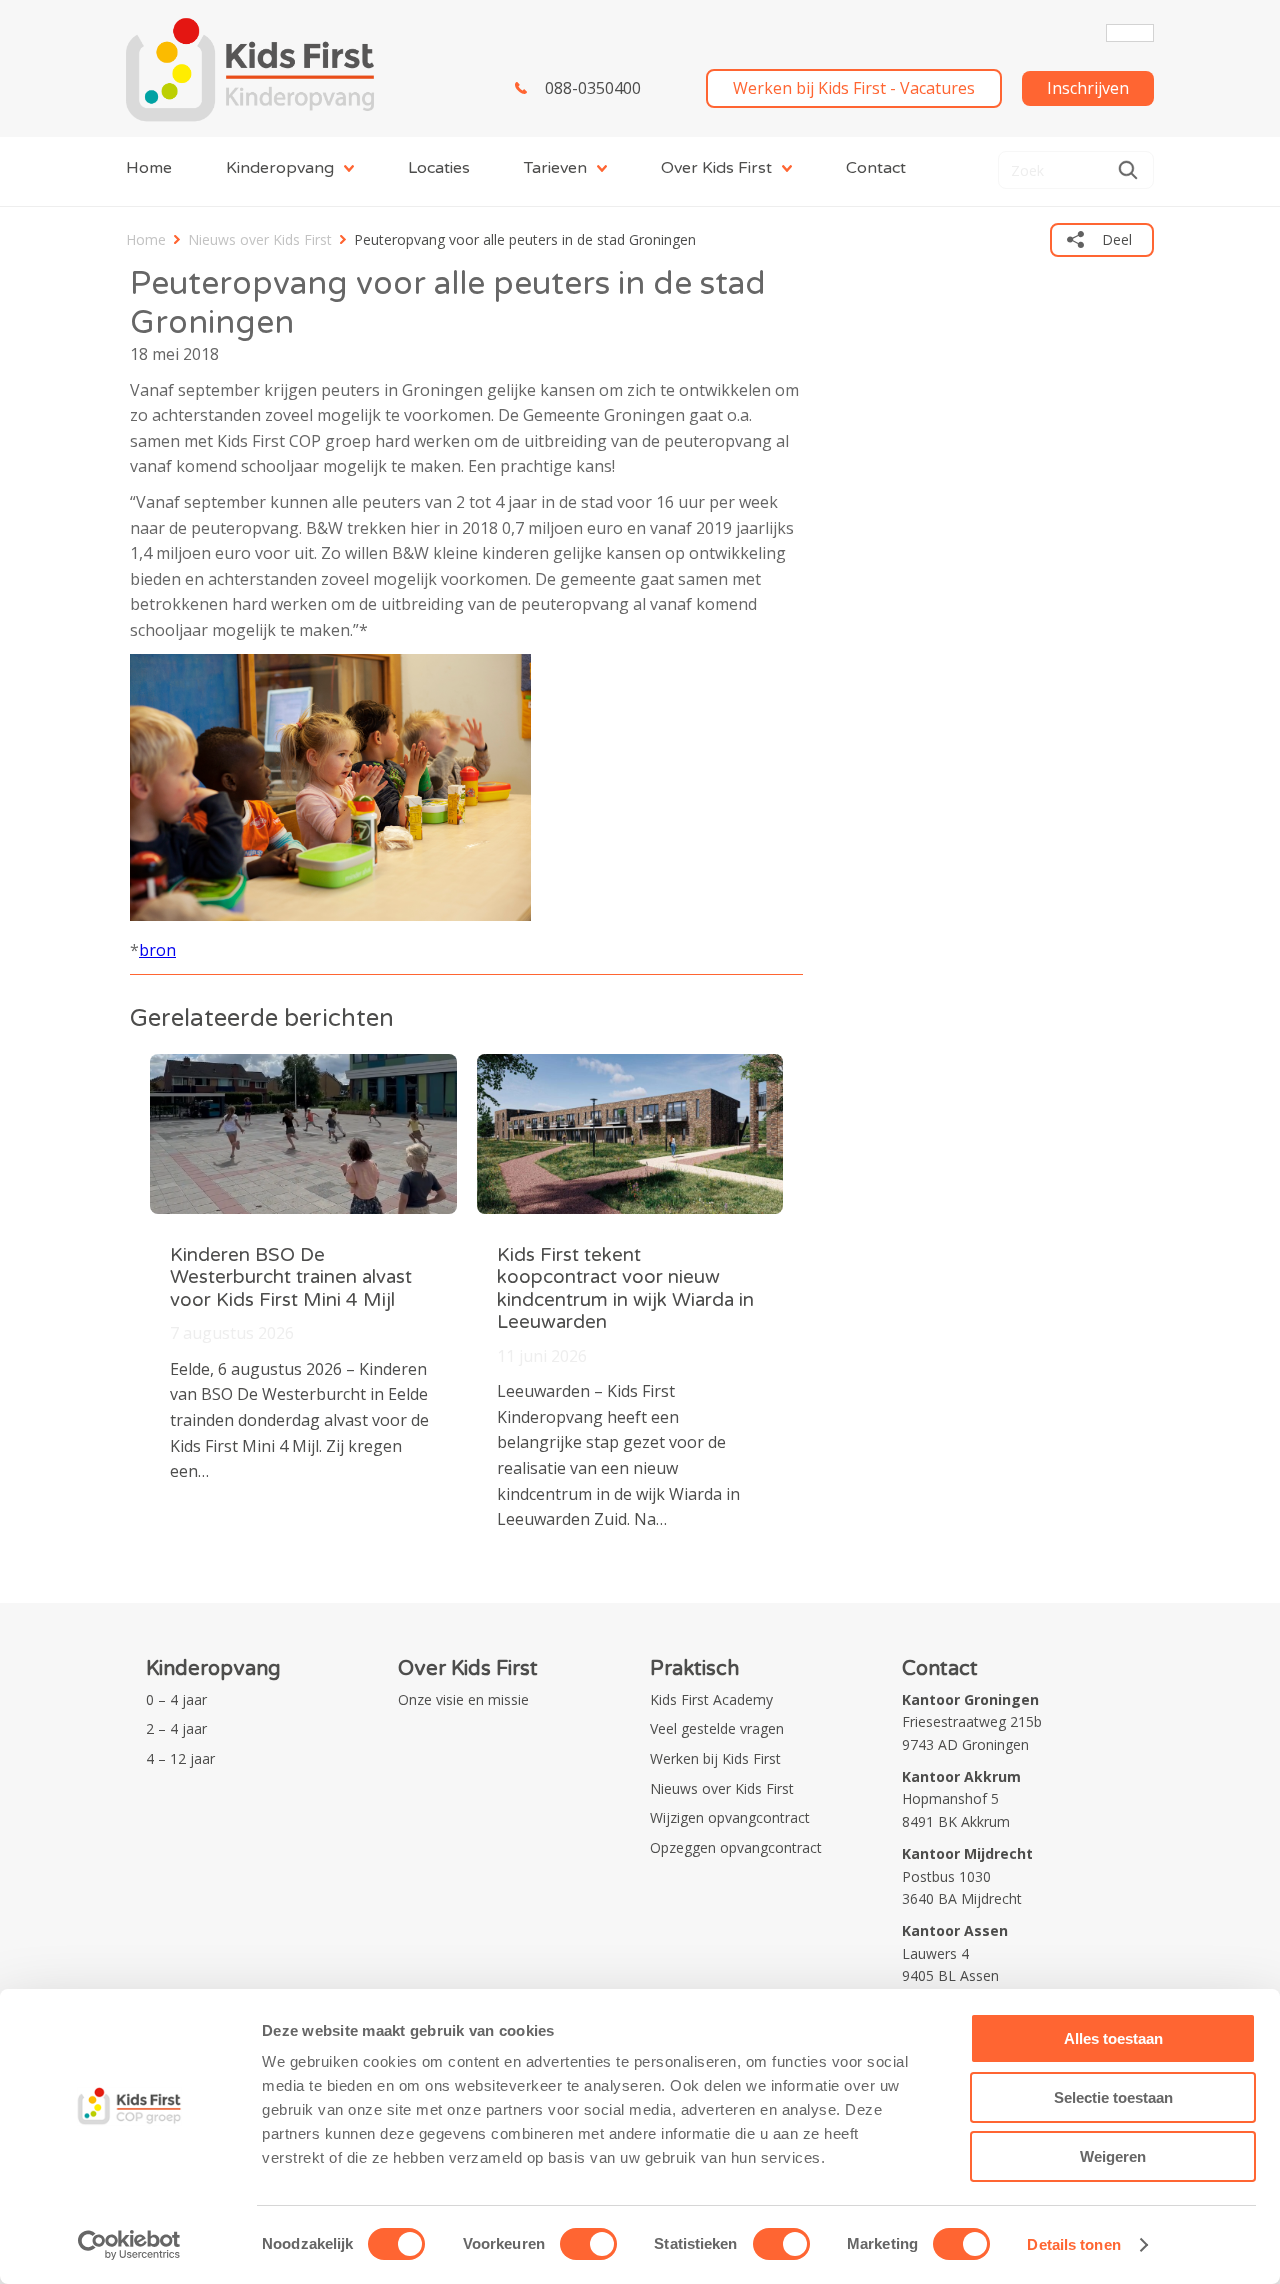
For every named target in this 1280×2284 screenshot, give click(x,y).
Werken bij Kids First (715, 1758)
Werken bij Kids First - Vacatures (854, 88)
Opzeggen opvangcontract (736, 1847)
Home (149, 168)
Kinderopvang (280, 168)
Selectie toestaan (1113, 2097)
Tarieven (555, 168)
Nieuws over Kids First (260, 239)
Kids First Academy (711, 1699)
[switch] (588, 2244)
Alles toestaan (1113, 2038)
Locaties (439, 168)
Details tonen (1073, 2244)
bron (157, 950)
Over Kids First (716, 168)
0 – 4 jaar (176, 1699)
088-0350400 (593, 88)
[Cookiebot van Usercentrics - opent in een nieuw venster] (129, 2245)
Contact (876, 168)
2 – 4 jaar (176, 1728)
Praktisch (694, 1669)
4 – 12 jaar (180, 1758)
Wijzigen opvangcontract (730, 1817)
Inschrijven (1088, 88)
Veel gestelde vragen (717, 1728)
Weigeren (1113, 2156)
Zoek (1128, 170)
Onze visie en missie (463, 1699)
